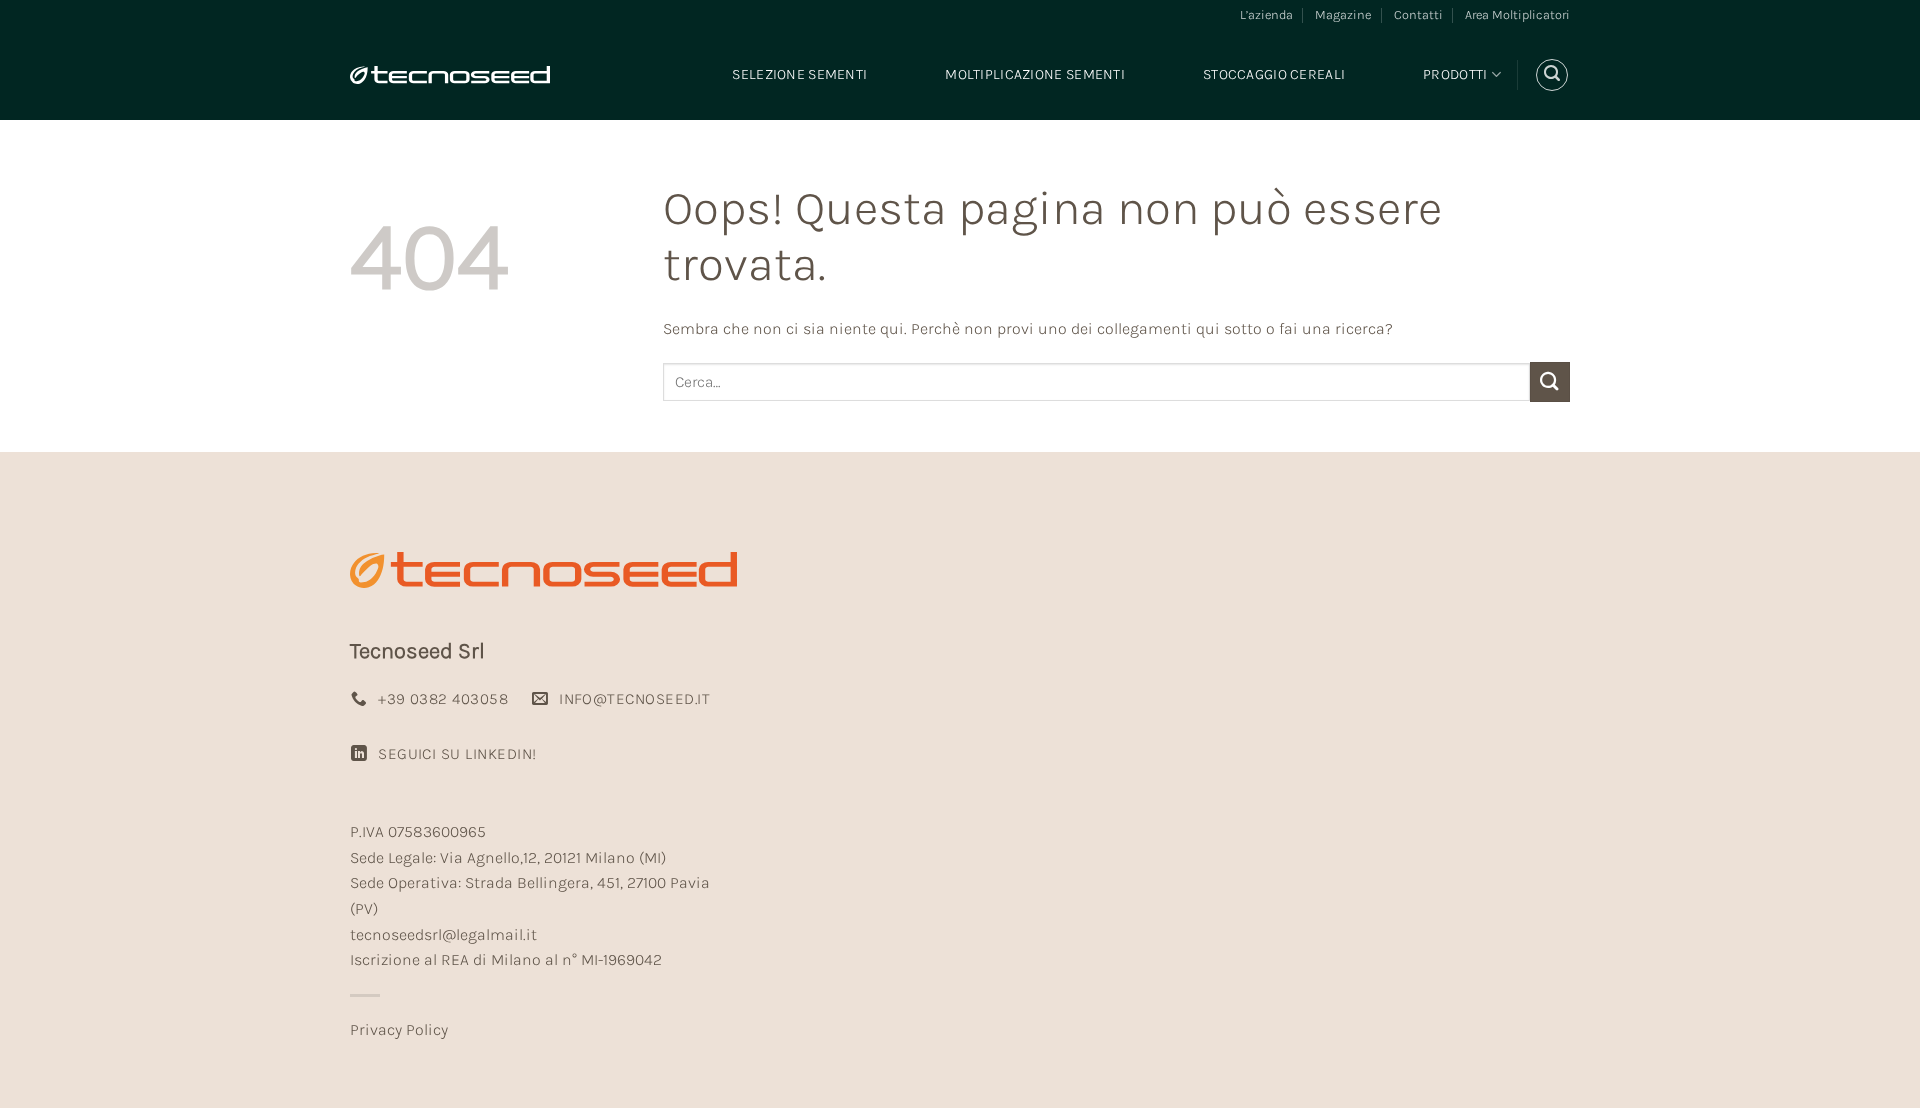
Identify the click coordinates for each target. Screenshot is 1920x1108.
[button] (1552, 75)
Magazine (1343, 14)
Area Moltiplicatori (1517, 14)
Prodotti (1455, 74)
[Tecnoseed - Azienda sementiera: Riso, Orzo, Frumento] (450, 75)
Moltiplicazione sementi (1035, 74)
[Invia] (1550, 381)
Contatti (1418, 14)
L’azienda (1266, 14)
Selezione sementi (799, 74)
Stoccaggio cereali (1274, 74)
